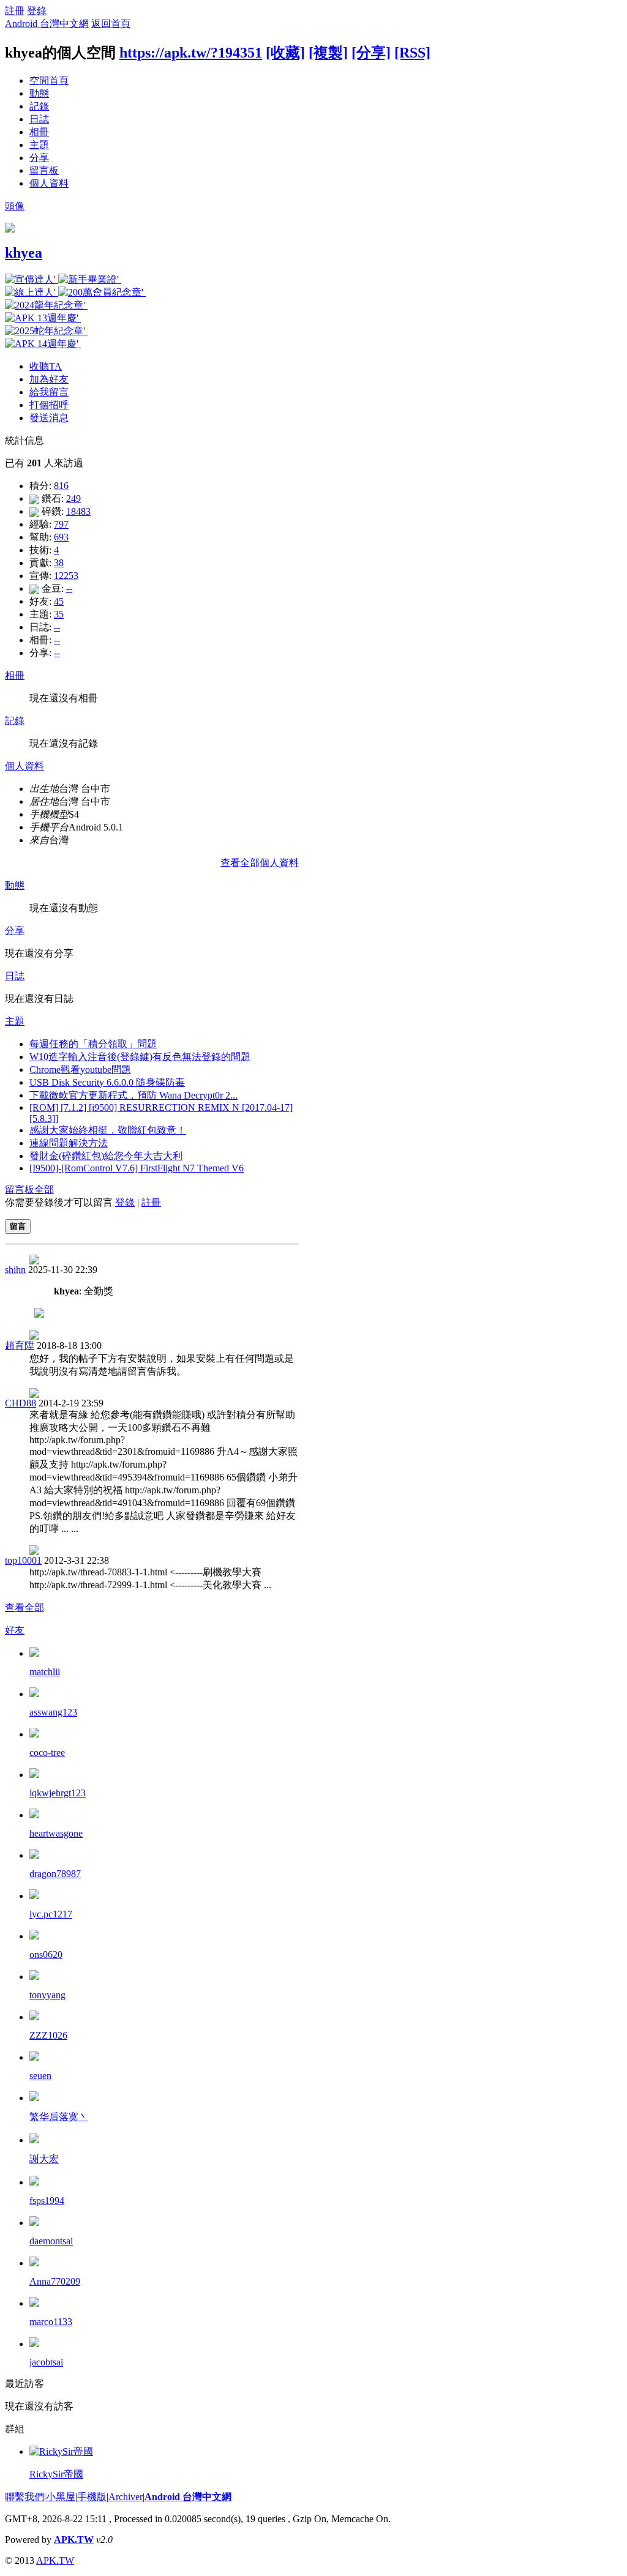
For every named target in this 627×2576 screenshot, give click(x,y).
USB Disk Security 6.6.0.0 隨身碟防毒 (107, 1082)
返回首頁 (111, 24)
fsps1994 (47, 2201)
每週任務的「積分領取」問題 (93, 1044)
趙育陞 (20, 1346)
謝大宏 (44, 2159)
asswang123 (53, 1712)
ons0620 (46, 1954)
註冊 (15, 11)
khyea (24, 253)
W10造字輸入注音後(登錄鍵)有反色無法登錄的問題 (140, 1057)
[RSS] (412, 53)
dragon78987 (55, 1874)
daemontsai (51, 2241)
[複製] (328, 53)
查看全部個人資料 (260, 863)
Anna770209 (55, 2281)
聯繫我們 (24, 2497)
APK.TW (74, 2540)
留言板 (44, 170)
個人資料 (49, 183)
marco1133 (51, 2322)
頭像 (15, 206)
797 (61, 524)
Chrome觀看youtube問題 (80, 1070)
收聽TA (46, 366)
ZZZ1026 (48, 2035)
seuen (40, 2076)
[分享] (371, 53)
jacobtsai (46, 2362)
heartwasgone (56, 1833)
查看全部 (24, 1607)
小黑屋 (61, 2497)
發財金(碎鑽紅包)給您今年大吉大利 (106, 1156)
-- (69, 588)
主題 (39, 145)
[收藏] (285, 53)
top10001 (23, 1560)
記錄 (39, 106)
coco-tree (47, 1753)
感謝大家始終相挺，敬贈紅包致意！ (108, 1130)
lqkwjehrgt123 (58, 1793)
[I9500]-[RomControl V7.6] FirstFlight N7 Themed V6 (137, 1168)
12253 (66, 576)
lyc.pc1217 (51, 1914)
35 (59, 614)
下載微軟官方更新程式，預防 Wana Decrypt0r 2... (133, 1095)
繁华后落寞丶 (59, 2117)
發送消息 (49, 418)
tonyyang (47, 1995)
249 (73, 498)
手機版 (92, 2497)
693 (61, 537)
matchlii (45, 1672)
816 (61, 486)
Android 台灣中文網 (47, 24)
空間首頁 (49, 80)
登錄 (37, 11)
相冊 (39, 132)
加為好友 (49, 379)
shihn (15, 1270)
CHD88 (21, 1403)
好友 (15, 1630)
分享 (39, 158)
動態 (39, 93)
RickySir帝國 (56, 2474)
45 (59, 601)
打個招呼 (49, 405)
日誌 (39, 119)
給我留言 (49, 392)
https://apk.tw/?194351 (191, 53)
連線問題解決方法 (69, 1143)
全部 (44, 1189)
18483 (78, 511)
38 (59, 563)
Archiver (126, 2497)
